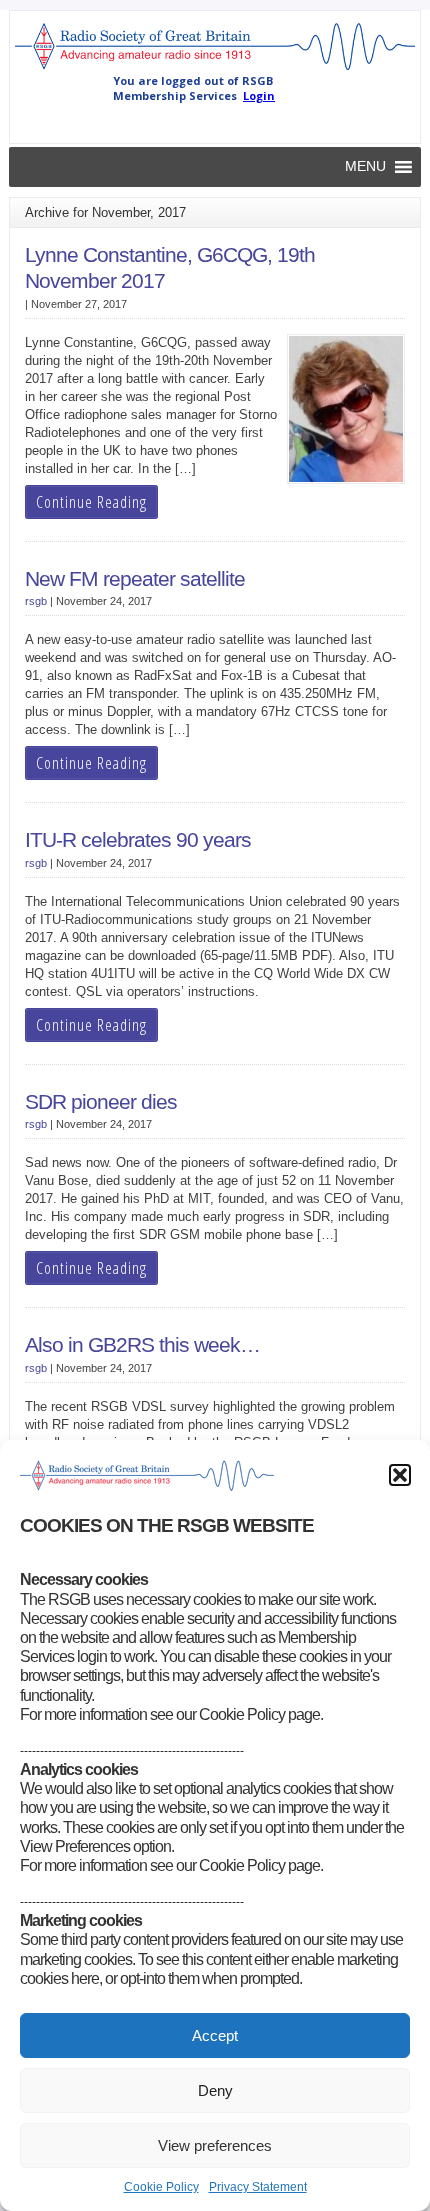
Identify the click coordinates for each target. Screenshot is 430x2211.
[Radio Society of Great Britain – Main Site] (215, 69)
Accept (215, 2035)
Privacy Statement (258, 2187)
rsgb (36, 601)
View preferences (215, 2145)
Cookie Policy (161, 2187)
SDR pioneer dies (101, 1102)
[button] (400, 1475)
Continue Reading (91, 502)
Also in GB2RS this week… (142, 1345)
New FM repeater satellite (135, 579)
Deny (215, 2090)
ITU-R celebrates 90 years (138, 840)
